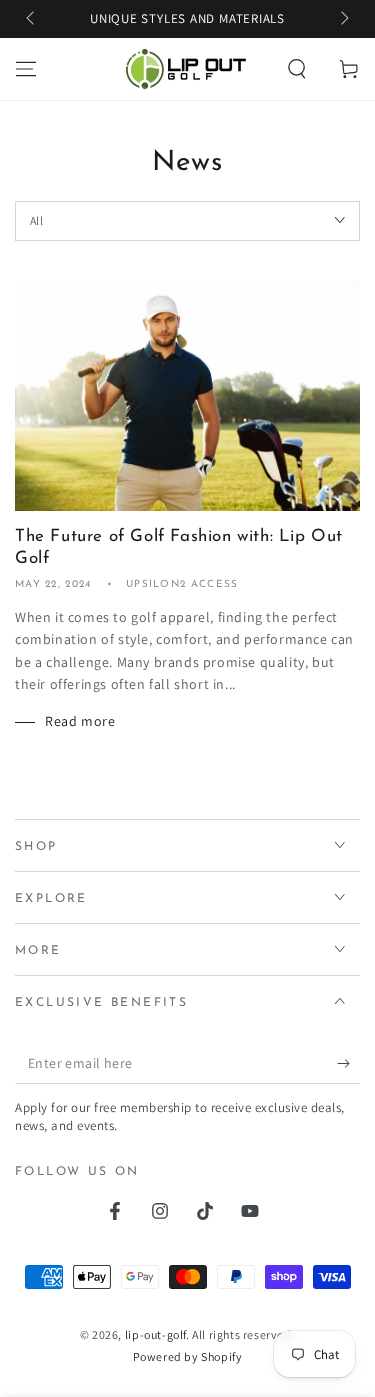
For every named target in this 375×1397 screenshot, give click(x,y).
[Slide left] (32, 20)
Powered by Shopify (188, 1356)
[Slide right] (343, 20)
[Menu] (26, 69)
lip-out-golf (155, 1334)
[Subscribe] (348, 1064)
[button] (297, 69)
